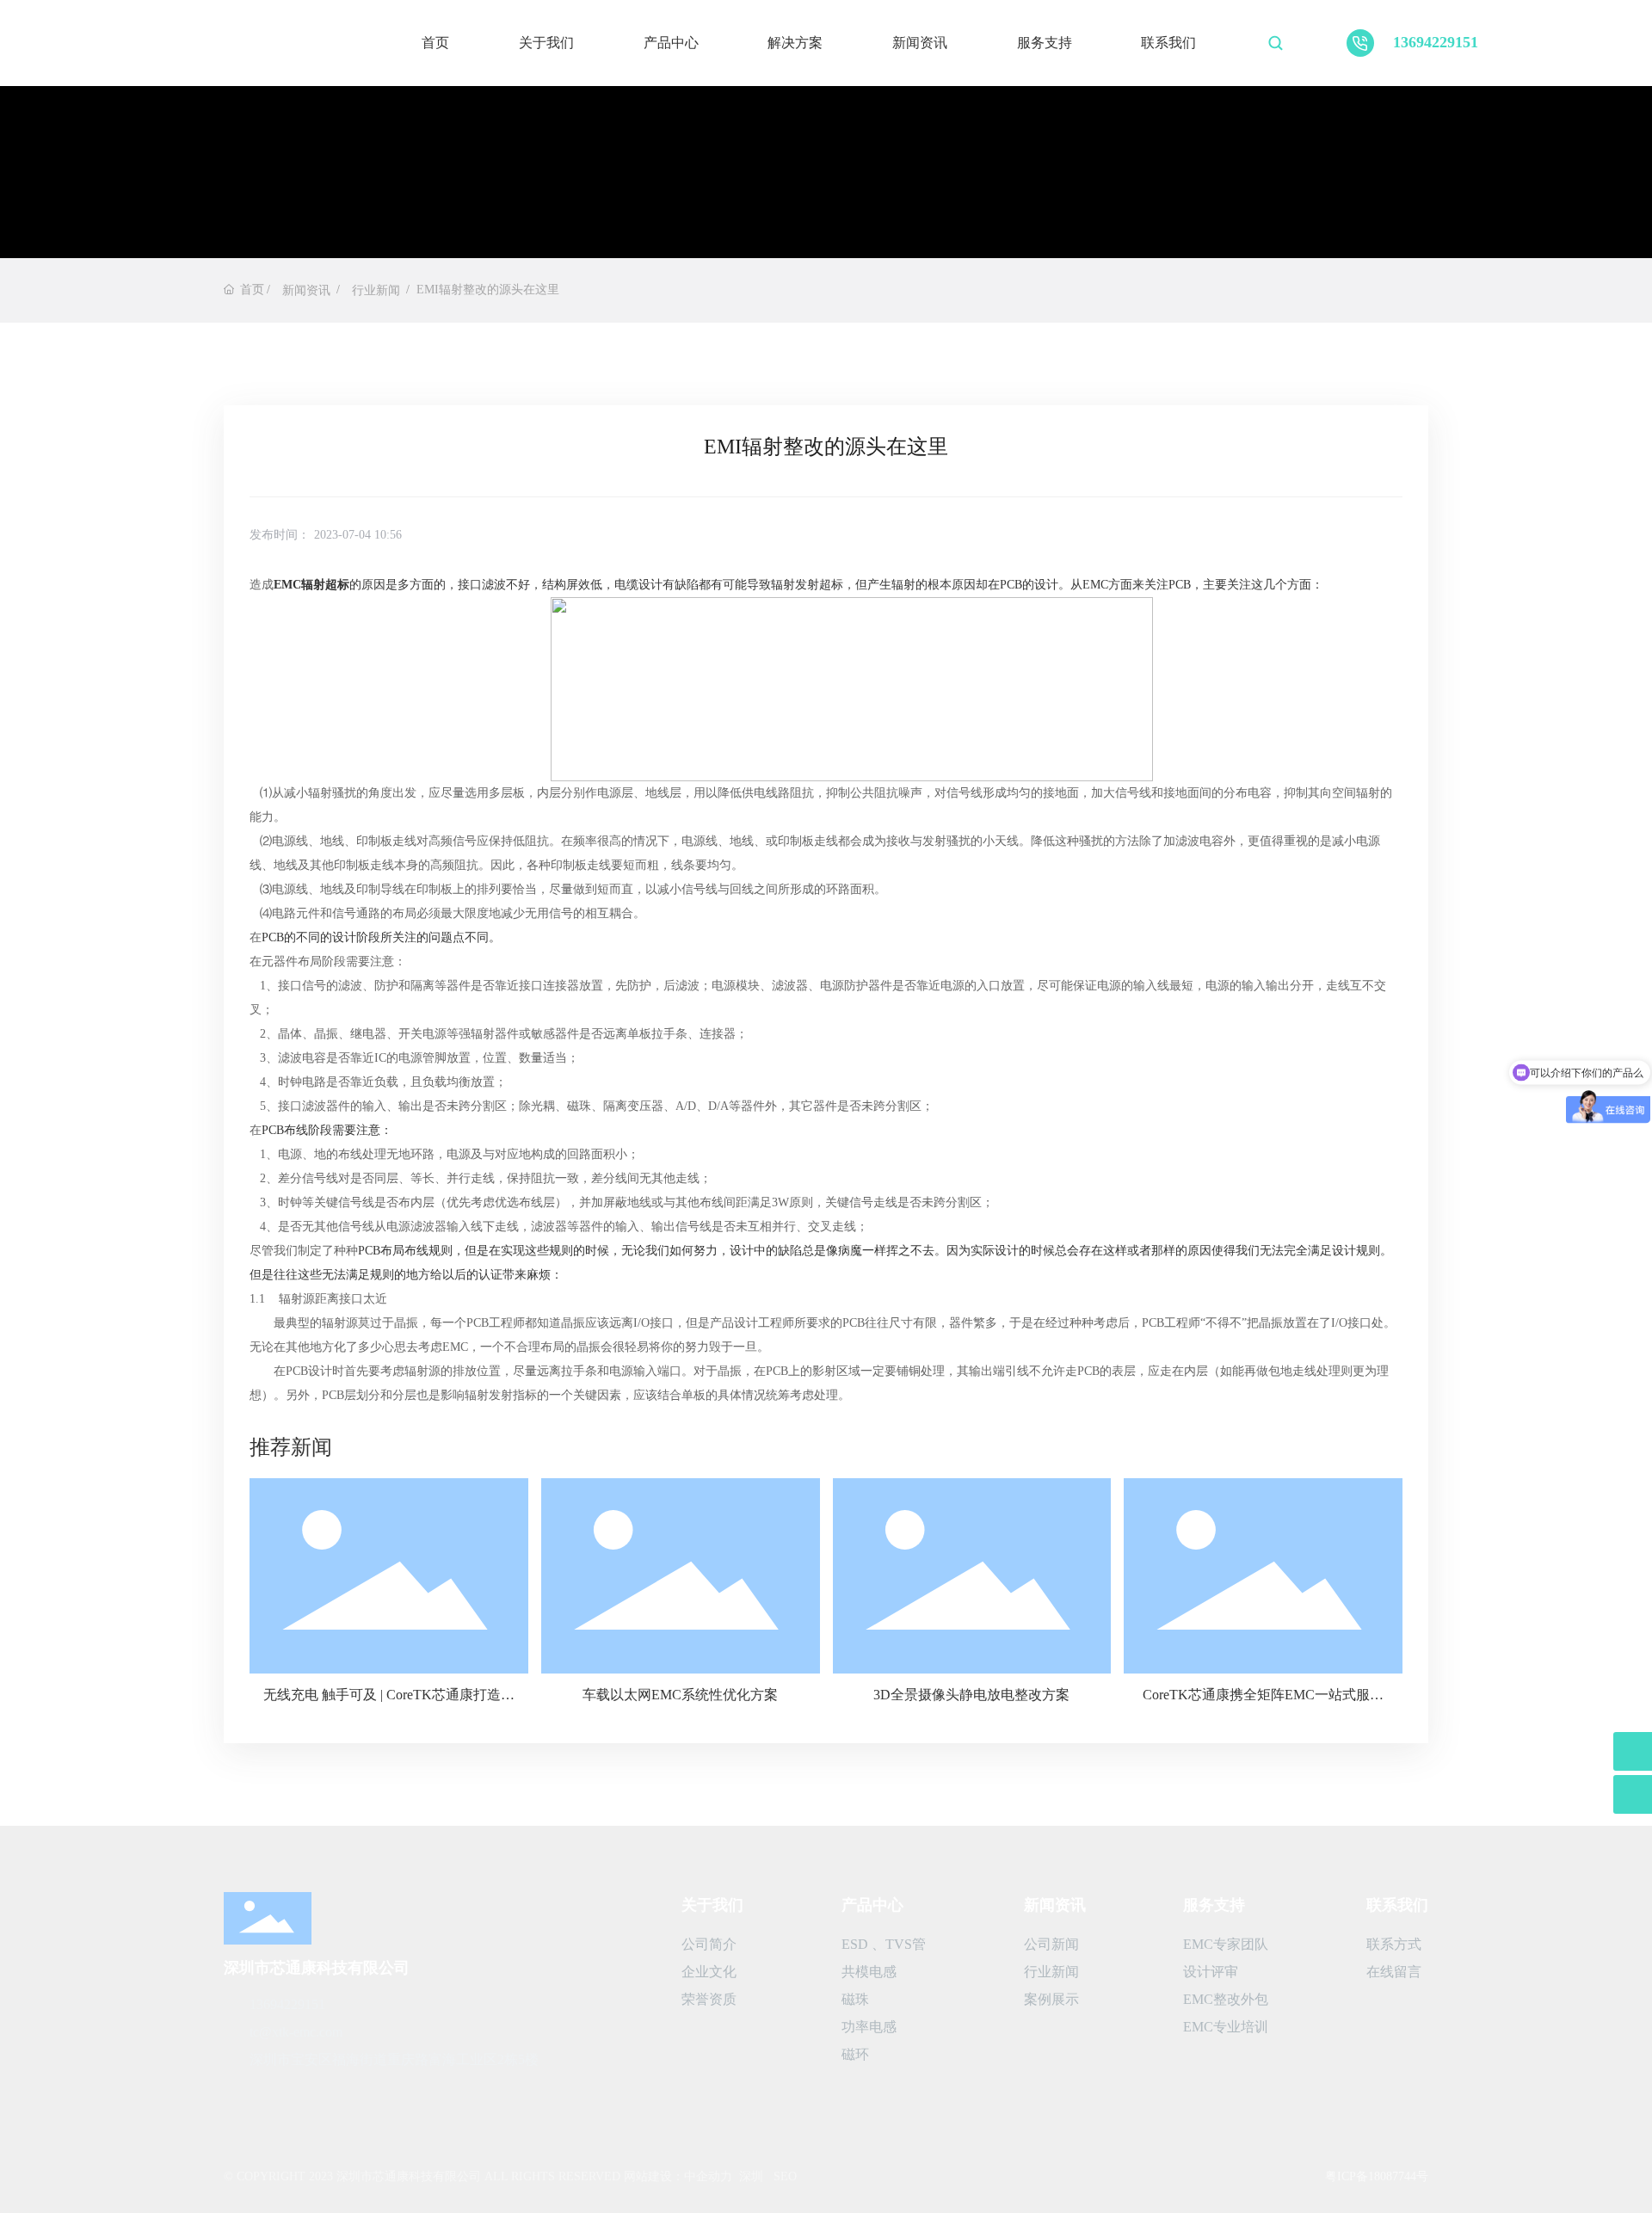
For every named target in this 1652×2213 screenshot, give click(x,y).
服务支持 (1045, 43)
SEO (785, 2176)
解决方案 (795, 43)
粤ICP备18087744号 (1377, 2176)
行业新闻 (376, 290)
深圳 (751, 2176)
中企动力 (708, 2176)
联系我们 (1168, 43)
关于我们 (546, 43)
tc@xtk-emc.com (296, 2032)
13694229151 (1436, 42)
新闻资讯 (920, 43)
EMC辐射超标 (311, 585)
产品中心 (671, 43)
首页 (435, 43)
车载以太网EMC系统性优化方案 (680, 1695)
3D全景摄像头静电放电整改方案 (971, 1695)
